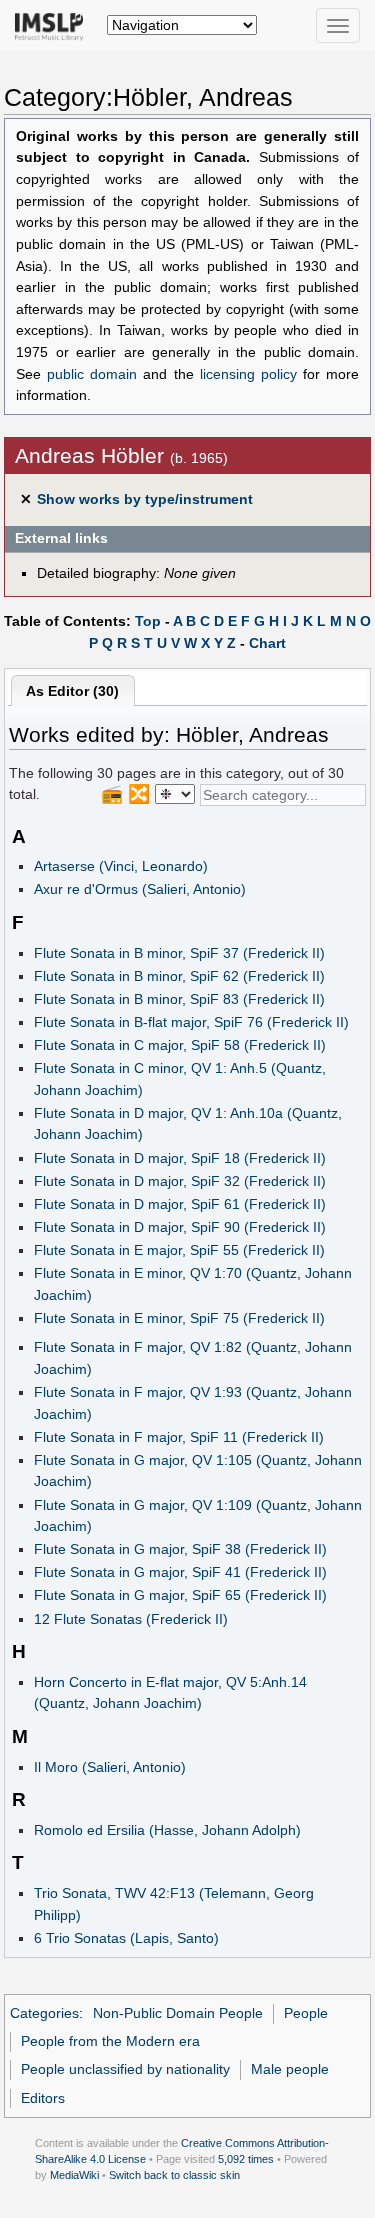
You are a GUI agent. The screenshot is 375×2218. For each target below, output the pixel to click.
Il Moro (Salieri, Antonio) (110, 1767)
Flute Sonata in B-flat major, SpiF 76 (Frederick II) (191, 1022)
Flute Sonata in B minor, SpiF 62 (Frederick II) (179, 976)
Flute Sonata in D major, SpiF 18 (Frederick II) (180, 1158)
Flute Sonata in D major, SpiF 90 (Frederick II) (180, 1227)
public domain (92, 374)
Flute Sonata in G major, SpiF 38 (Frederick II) (180, 1549)
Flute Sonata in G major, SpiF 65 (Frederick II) (180, 1595)
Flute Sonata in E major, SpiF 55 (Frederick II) (179, 1250)
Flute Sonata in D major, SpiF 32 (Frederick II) (180, 1181)
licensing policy (248, 374)
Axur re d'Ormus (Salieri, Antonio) (140, 889)
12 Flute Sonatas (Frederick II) (131, 1619)
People (306, 2013)
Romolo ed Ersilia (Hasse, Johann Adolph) (167, 1830)
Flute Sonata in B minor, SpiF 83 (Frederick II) (179, 999)
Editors (43, 2098)
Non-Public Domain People (178, 2013)
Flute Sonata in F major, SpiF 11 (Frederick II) (179, 1437)
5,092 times (246, 2159)
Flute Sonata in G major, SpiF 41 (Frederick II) (180, 1572)
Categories (44, 2013)
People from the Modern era (110, 2041)
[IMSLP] (53, 25)
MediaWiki (74, 2175)
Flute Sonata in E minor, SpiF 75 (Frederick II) (179, 1318)
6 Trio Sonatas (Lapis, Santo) (126, 1938)
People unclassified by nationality (125, 2069)
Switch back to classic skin (174, 2175)
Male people (290, 2069)
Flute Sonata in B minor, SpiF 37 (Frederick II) (179, 953)
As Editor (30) (72, 691)
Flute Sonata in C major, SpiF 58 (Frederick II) (180, 1045)
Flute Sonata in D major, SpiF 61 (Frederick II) (180, 1204)
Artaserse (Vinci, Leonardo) (121, 866)
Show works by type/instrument (145, 499)
